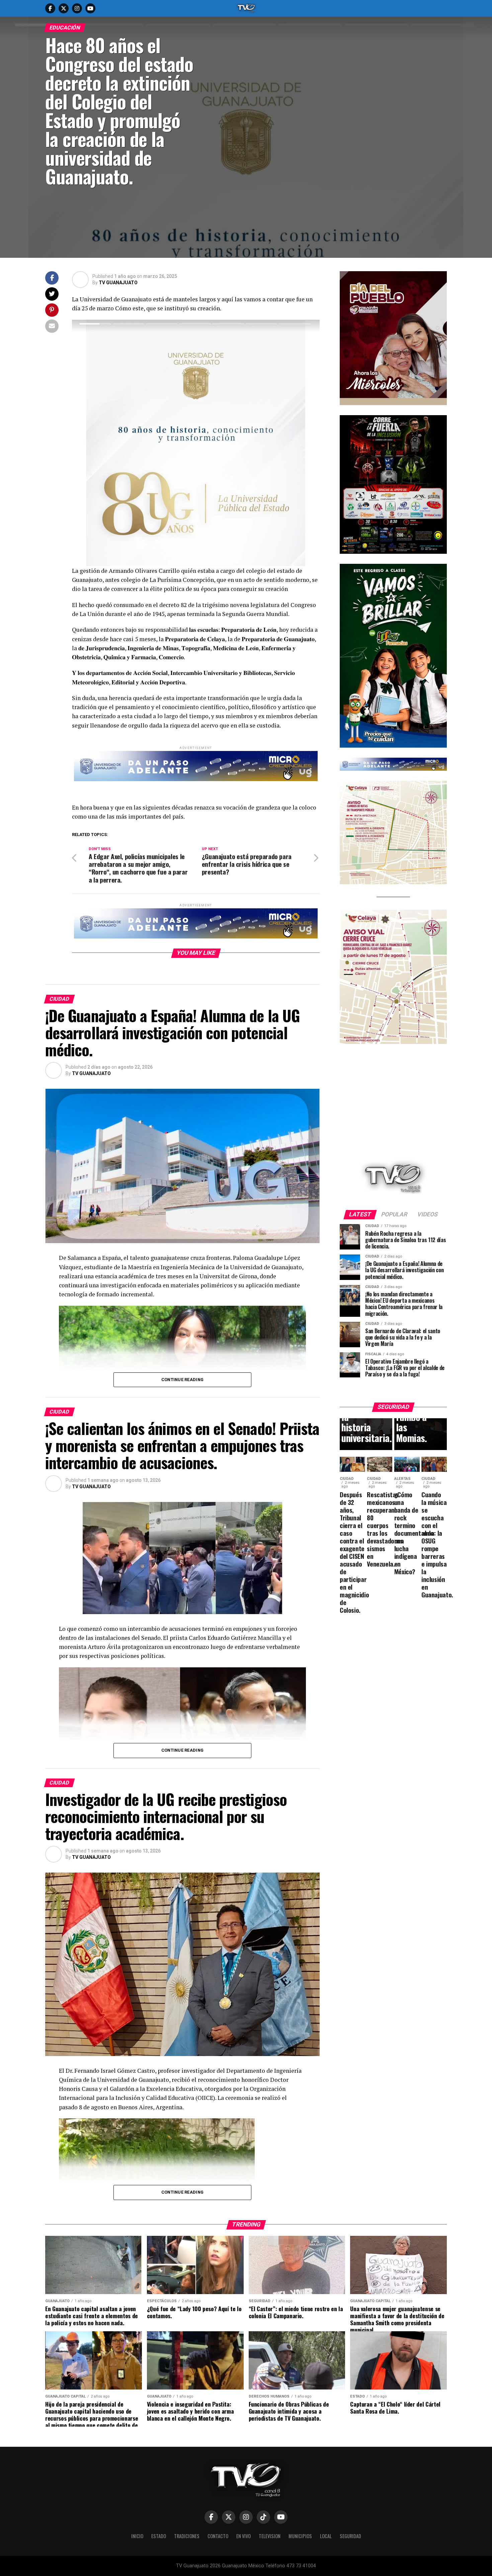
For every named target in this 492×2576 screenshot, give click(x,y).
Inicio (137, 2536)
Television (270, 2536)
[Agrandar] (438, 280)
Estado (159, 2536)
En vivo (243, 2536)
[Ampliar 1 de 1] (438, 424)
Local (326, 2536)
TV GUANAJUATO (118, 283)
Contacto (218, 2536)
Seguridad (350, 2536)
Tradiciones (187, 2536)
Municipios (300, 2536)
